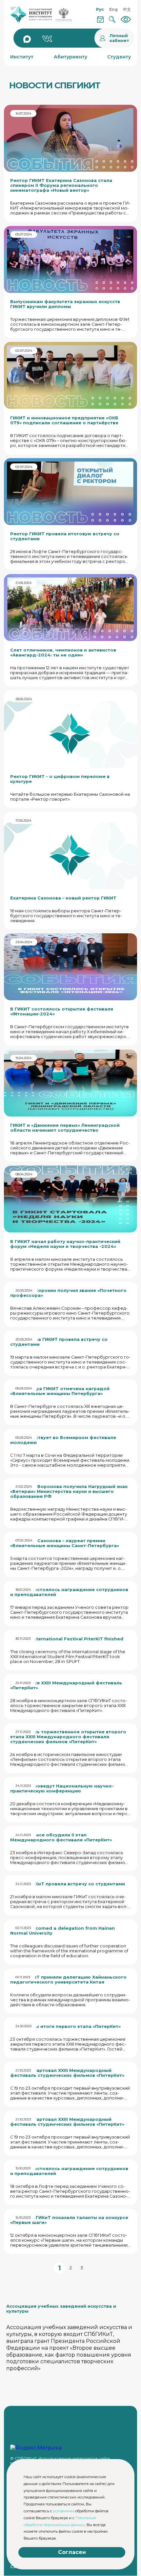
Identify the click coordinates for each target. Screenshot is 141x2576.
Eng (113, 9)
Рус (100, 9)
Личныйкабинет (119, 38)
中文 (127, 9)
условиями (64, 2511)
